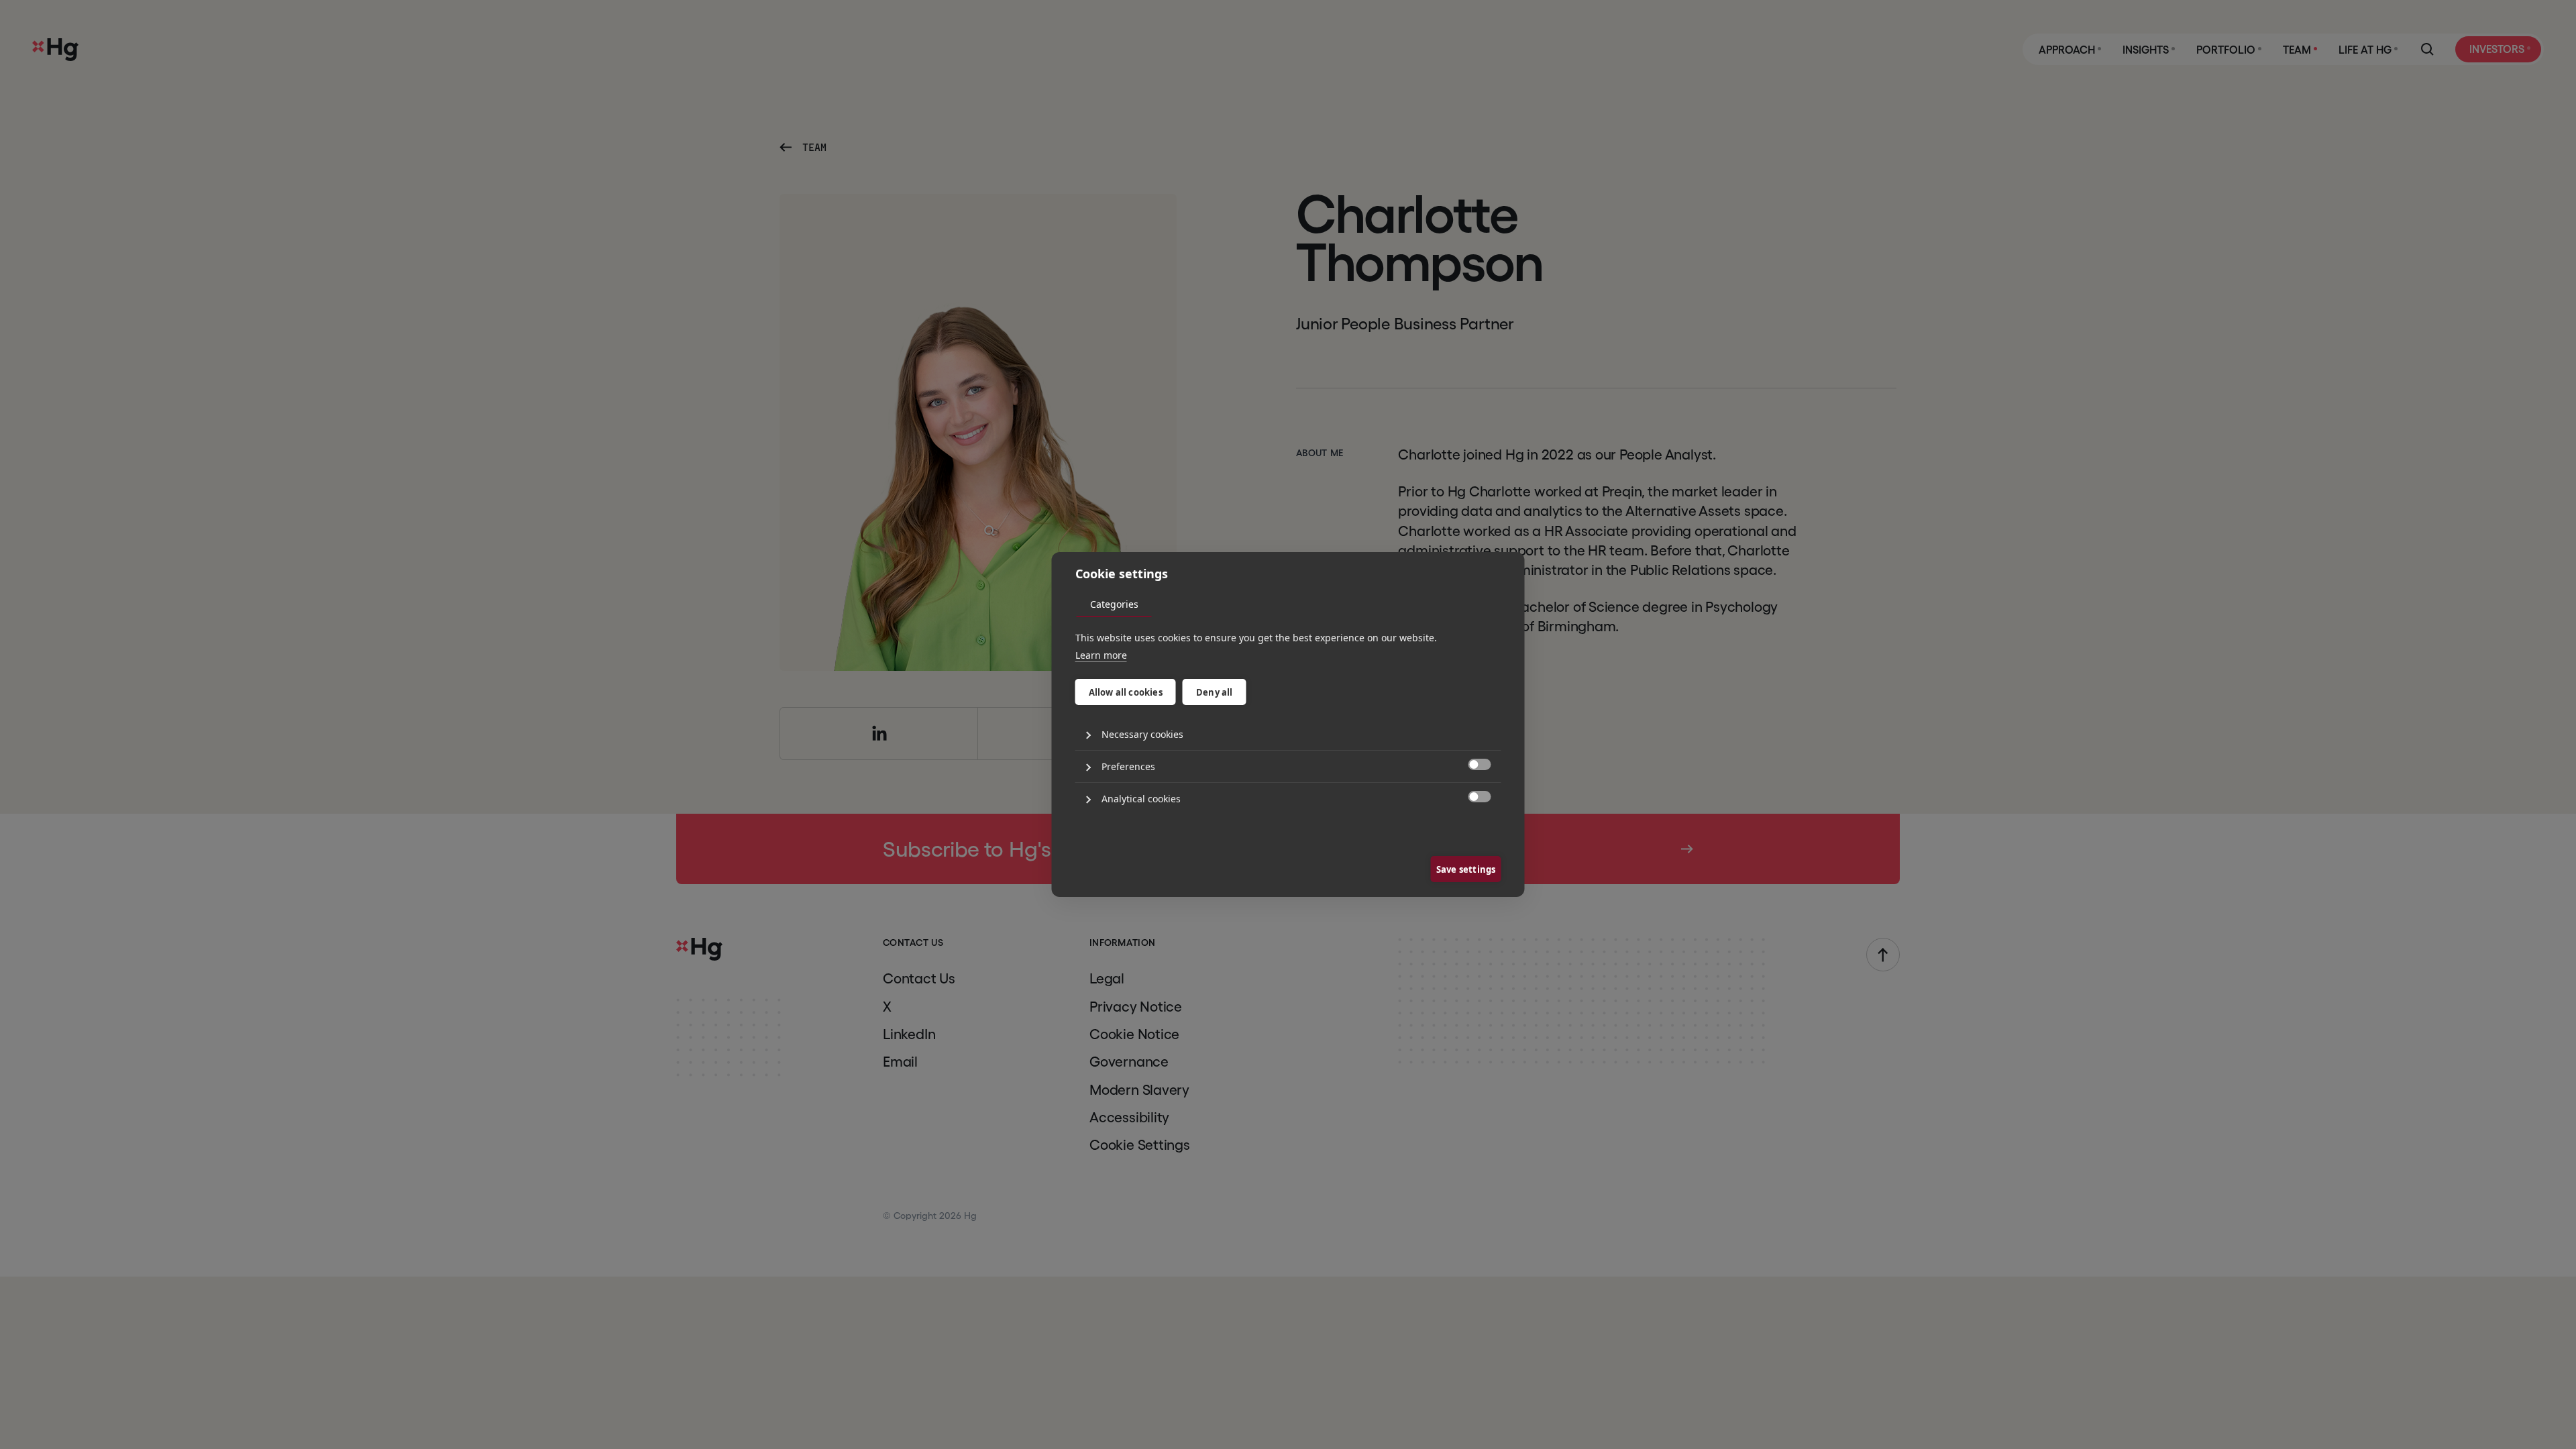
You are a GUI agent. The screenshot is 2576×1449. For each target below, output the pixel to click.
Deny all (1215, 692)
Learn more (1101, 655)
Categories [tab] (1114, 604)
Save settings (1466, 869)
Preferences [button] (1128, 766)
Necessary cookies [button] (1142, 734)
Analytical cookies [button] (1141, 799)
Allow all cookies (1126, 692)
